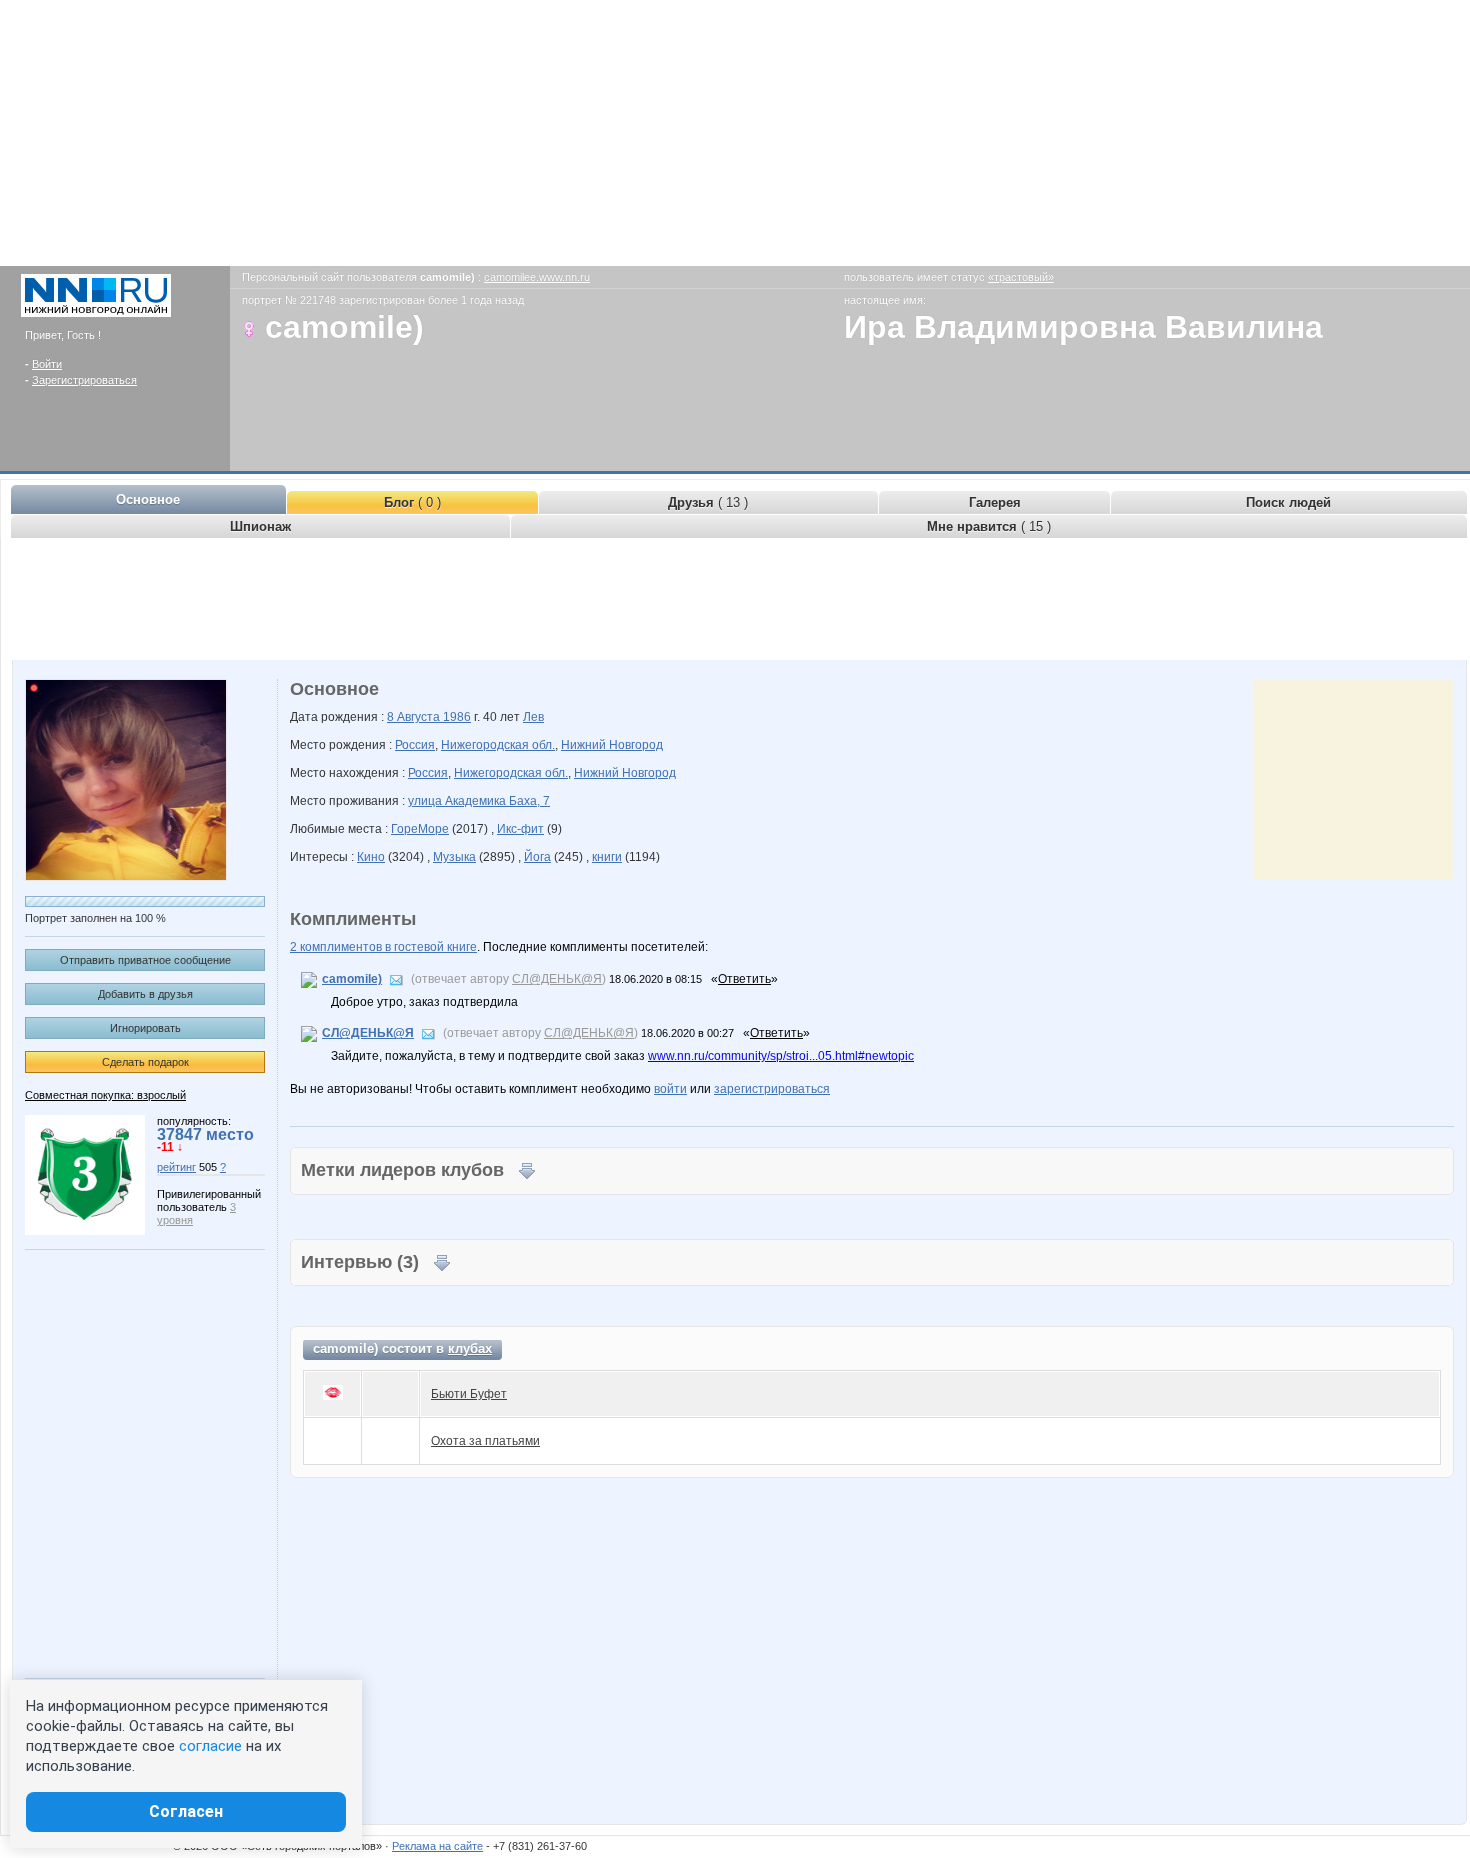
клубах (470, 1348)
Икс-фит (520, 829)
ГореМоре (420, 829)
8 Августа (415, 717)
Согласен (186, 1811)
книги (607, 857)
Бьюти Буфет (469, 1394)
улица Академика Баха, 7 (479, 801)
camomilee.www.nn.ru (537, 277)
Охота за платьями (485, 1441)
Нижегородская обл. (498, 745)
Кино (371, 857)
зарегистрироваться (772, 1089)
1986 (457, 717)
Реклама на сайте (437, 1846)
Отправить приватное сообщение (145, 960)
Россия (415, 745)
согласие (210, 1746)
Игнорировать (145, 1028)
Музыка (454, 857)
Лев (533, 717)
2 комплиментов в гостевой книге (383, 947)
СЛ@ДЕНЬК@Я (557, 979)
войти (670, 1089)
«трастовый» (1021, 277)
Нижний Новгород (612, 745)
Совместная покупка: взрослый (105, 1095)
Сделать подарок (145, 1062)
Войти (47, 364)
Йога (537, 857)
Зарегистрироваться (84, 380)
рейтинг (176, 1167)
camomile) (352, 979)
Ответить (744, 979)
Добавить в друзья (145, 994)
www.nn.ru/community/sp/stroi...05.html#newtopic (781, 1056)
